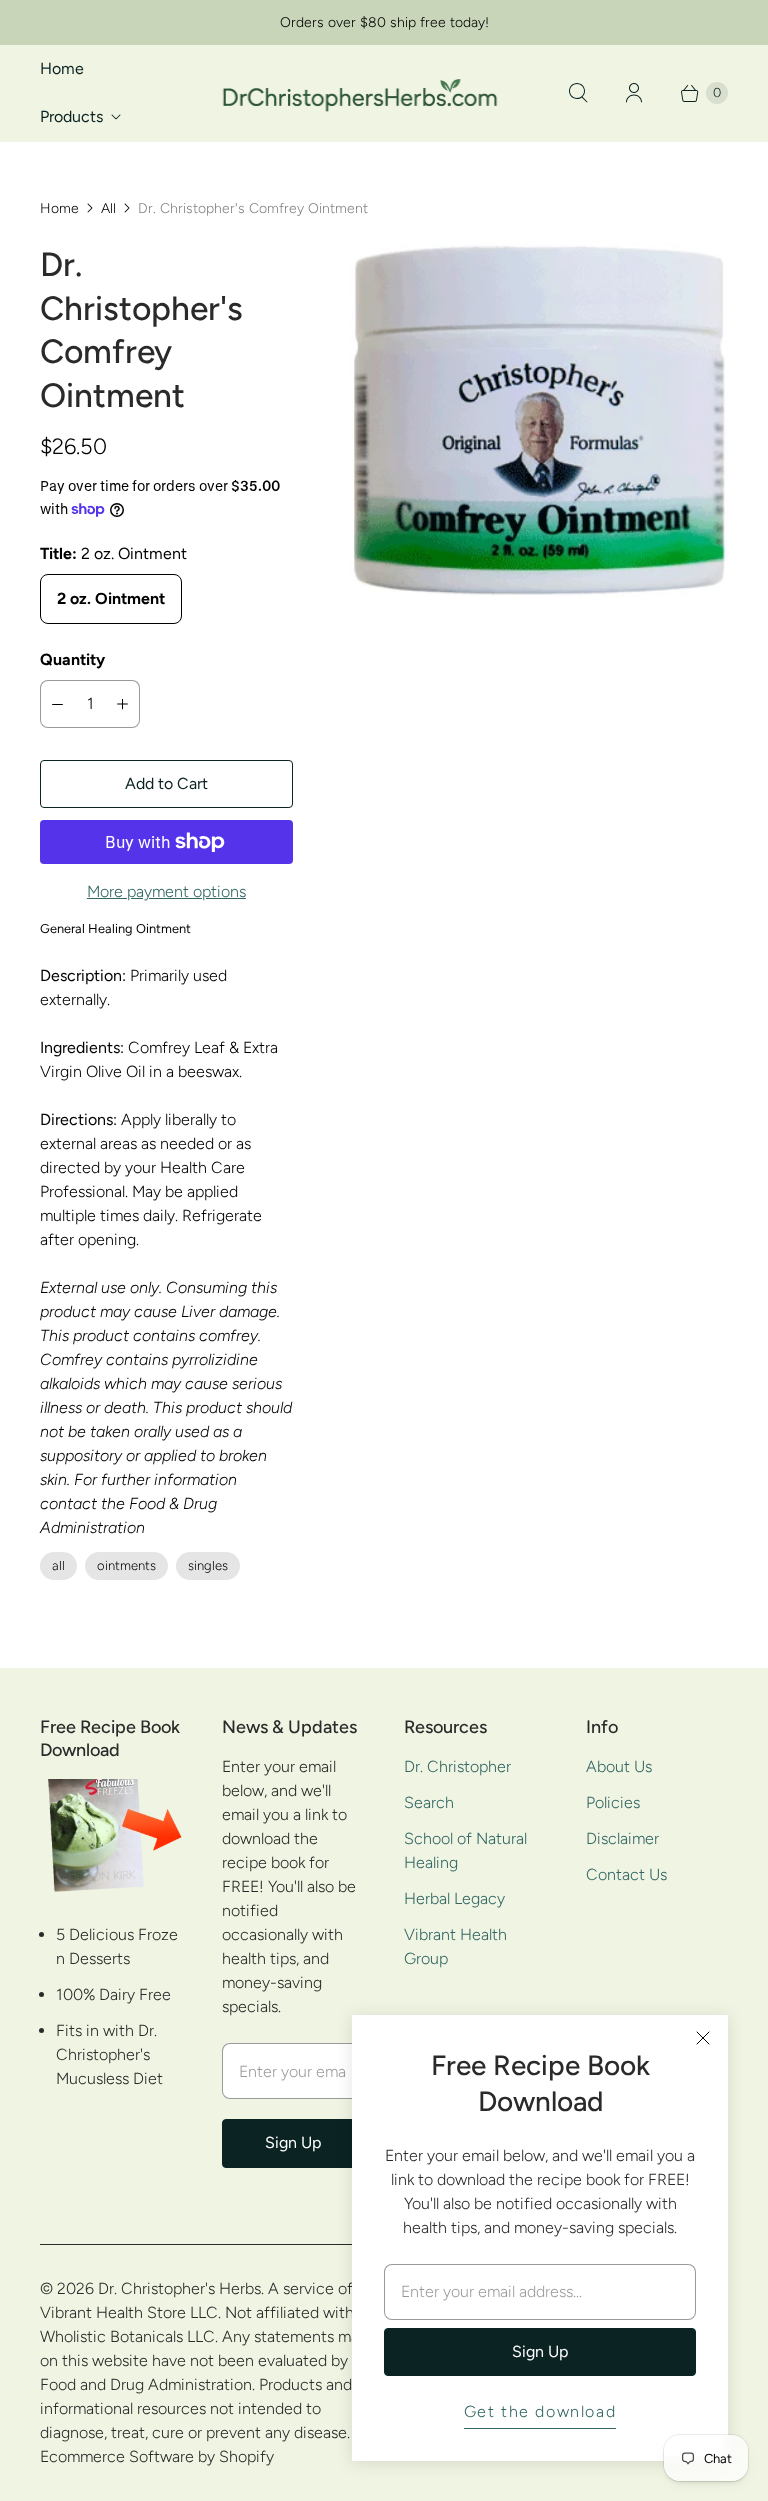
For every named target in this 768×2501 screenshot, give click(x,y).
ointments (126, 1565)
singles (208, 1565)
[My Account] (634, 93)
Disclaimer (622, 1838)
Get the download (540, 2411)
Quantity (72, 659)
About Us (619, 1766)
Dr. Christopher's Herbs (179, 2288)
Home (62, 68)
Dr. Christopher (457, 1766)
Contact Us (626, 1874)
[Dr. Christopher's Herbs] (360, 92)
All (108, 208)
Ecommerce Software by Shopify (157, 2456)
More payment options (166, 891)
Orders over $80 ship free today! (384, 22)
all (58, 1565)
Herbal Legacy (454, 1898)
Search (429, 1802)
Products (71, 116)
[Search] (578, 93)
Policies (613, 1802)
